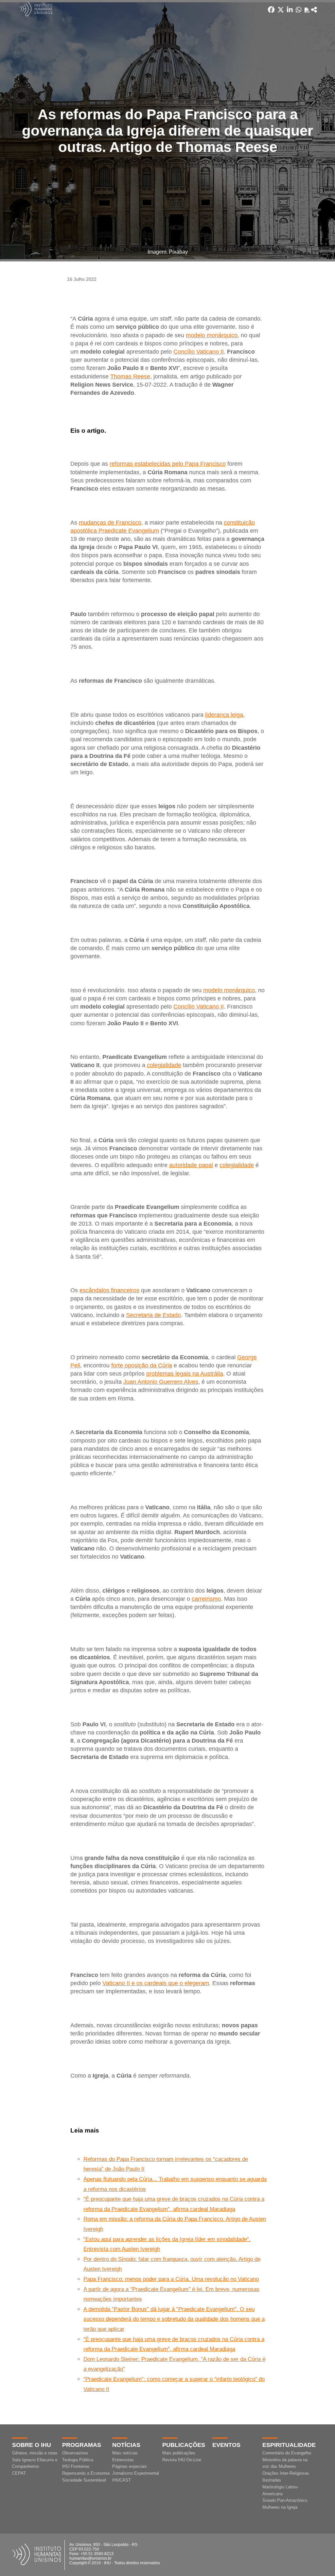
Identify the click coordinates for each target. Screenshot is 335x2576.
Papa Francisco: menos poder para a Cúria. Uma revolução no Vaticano (171, 2279)
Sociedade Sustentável (84, 2480)
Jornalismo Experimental (136, 2473)
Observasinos (75, 2453)
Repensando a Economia (86, 2473)
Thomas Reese (130, 376)
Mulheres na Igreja (280, 2507)
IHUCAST (122, 2480)
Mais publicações (179, 2453)
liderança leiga (224, 715)
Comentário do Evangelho (287, 2453)
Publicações (184, 2445)
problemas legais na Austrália (185, 1374)
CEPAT (19, 2473)
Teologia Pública (78, 2460)
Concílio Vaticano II (199, 352)
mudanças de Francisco (110, 523)
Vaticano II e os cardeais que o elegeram (156, 1983)
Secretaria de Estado (153, 1315)
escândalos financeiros (109, 1290)
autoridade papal (191, 1165)
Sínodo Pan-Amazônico (285, 2500)
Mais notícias (125, 2453)
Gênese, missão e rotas (35, 2453)
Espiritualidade (289, 2445)
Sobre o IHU (32, 2445)
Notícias (126, 2445)
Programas (82, 2445)
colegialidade (164, 1065)
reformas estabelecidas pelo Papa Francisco (168, 464)
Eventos (226, 2445)
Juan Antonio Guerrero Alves (161, 1382)
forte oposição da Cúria (142, 1365)
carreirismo (206, 1599)
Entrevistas (123, 2460)
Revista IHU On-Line (182, 2460)
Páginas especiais (130, 2466)
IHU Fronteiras (76, 2466)
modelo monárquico (212, 335)
